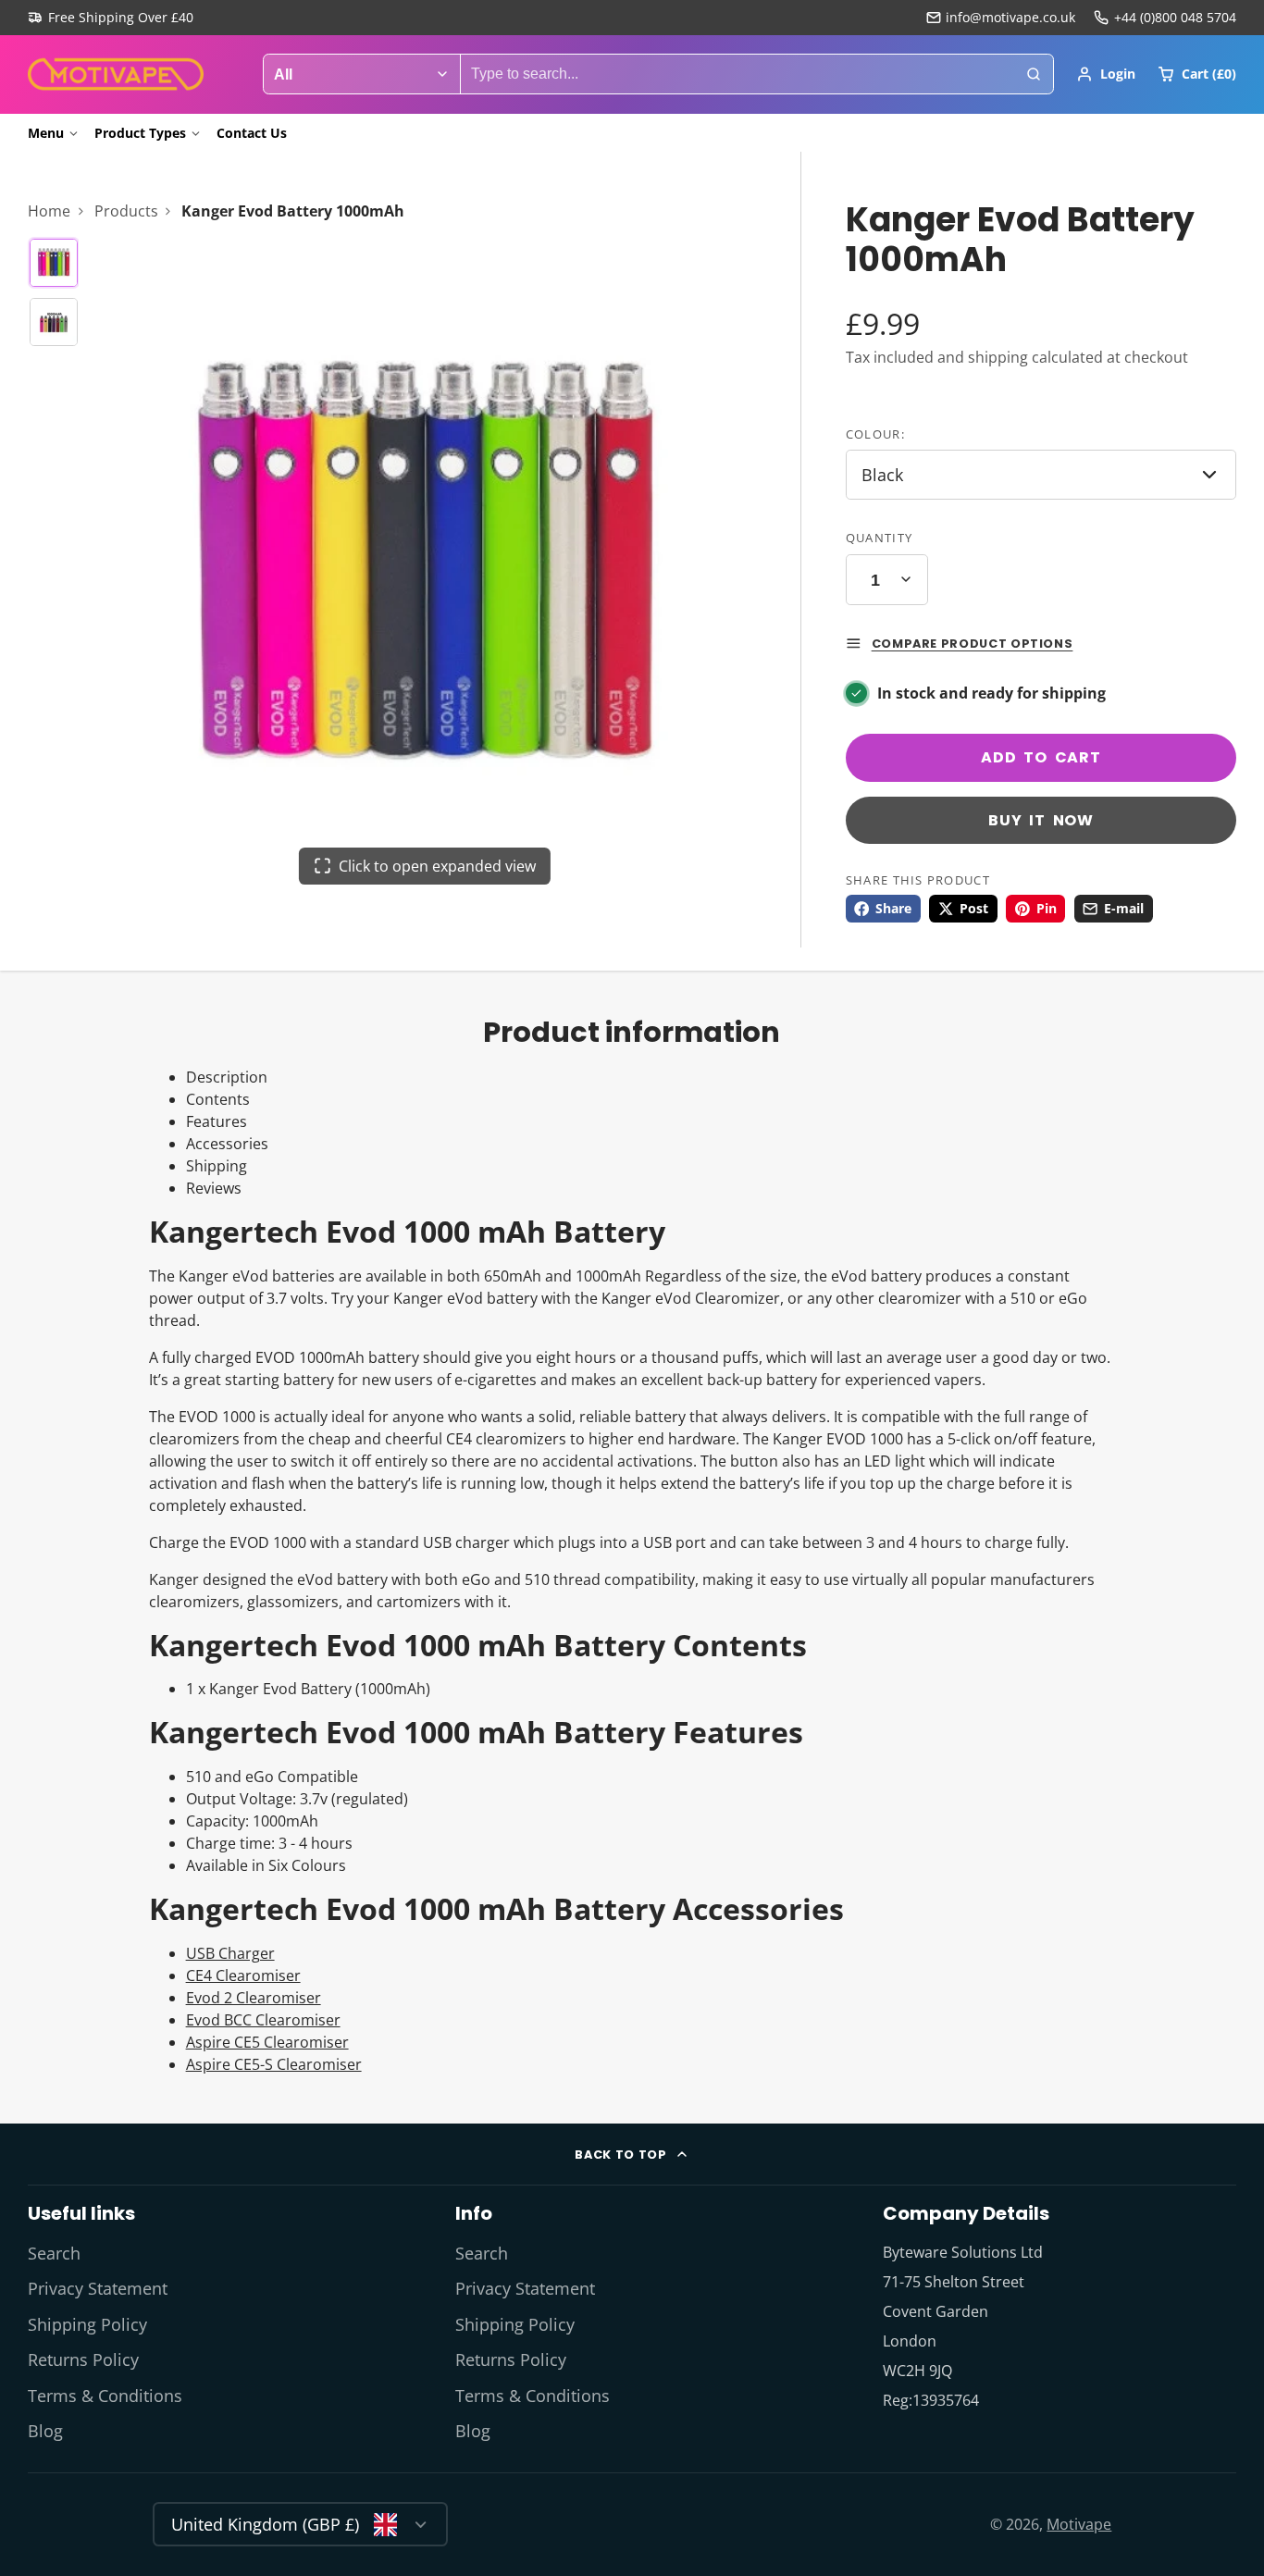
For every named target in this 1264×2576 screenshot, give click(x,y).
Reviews (214, 1188)
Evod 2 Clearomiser (254, 1998)
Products (126, 211)
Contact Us (252, 133)
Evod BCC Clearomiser (263, 2020)
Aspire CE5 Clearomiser (267, 2042)
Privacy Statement (98, 2288)
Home (49, 211)
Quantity (879, 538)
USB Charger (230, 1953)
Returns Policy (83, 2359)
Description (227, 1077)
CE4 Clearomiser (243, 1975)
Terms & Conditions (105, 2396)
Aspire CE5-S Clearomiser (274, 2064)
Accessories (227, 1144)
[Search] (1034, 74)
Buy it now (1041, 820)
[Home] (116, 74)
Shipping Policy (87, 2324)
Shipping (217, 1166)
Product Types (140, 133)
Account (1106, 74)
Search (54, 2253)
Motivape (1079, 2524)
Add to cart (1041, 757)
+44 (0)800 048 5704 (1175, 17)
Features (217, 1121)
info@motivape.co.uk (1010, 17)
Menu (46, 133)
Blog (45, 2431)
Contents (218, 1099)
